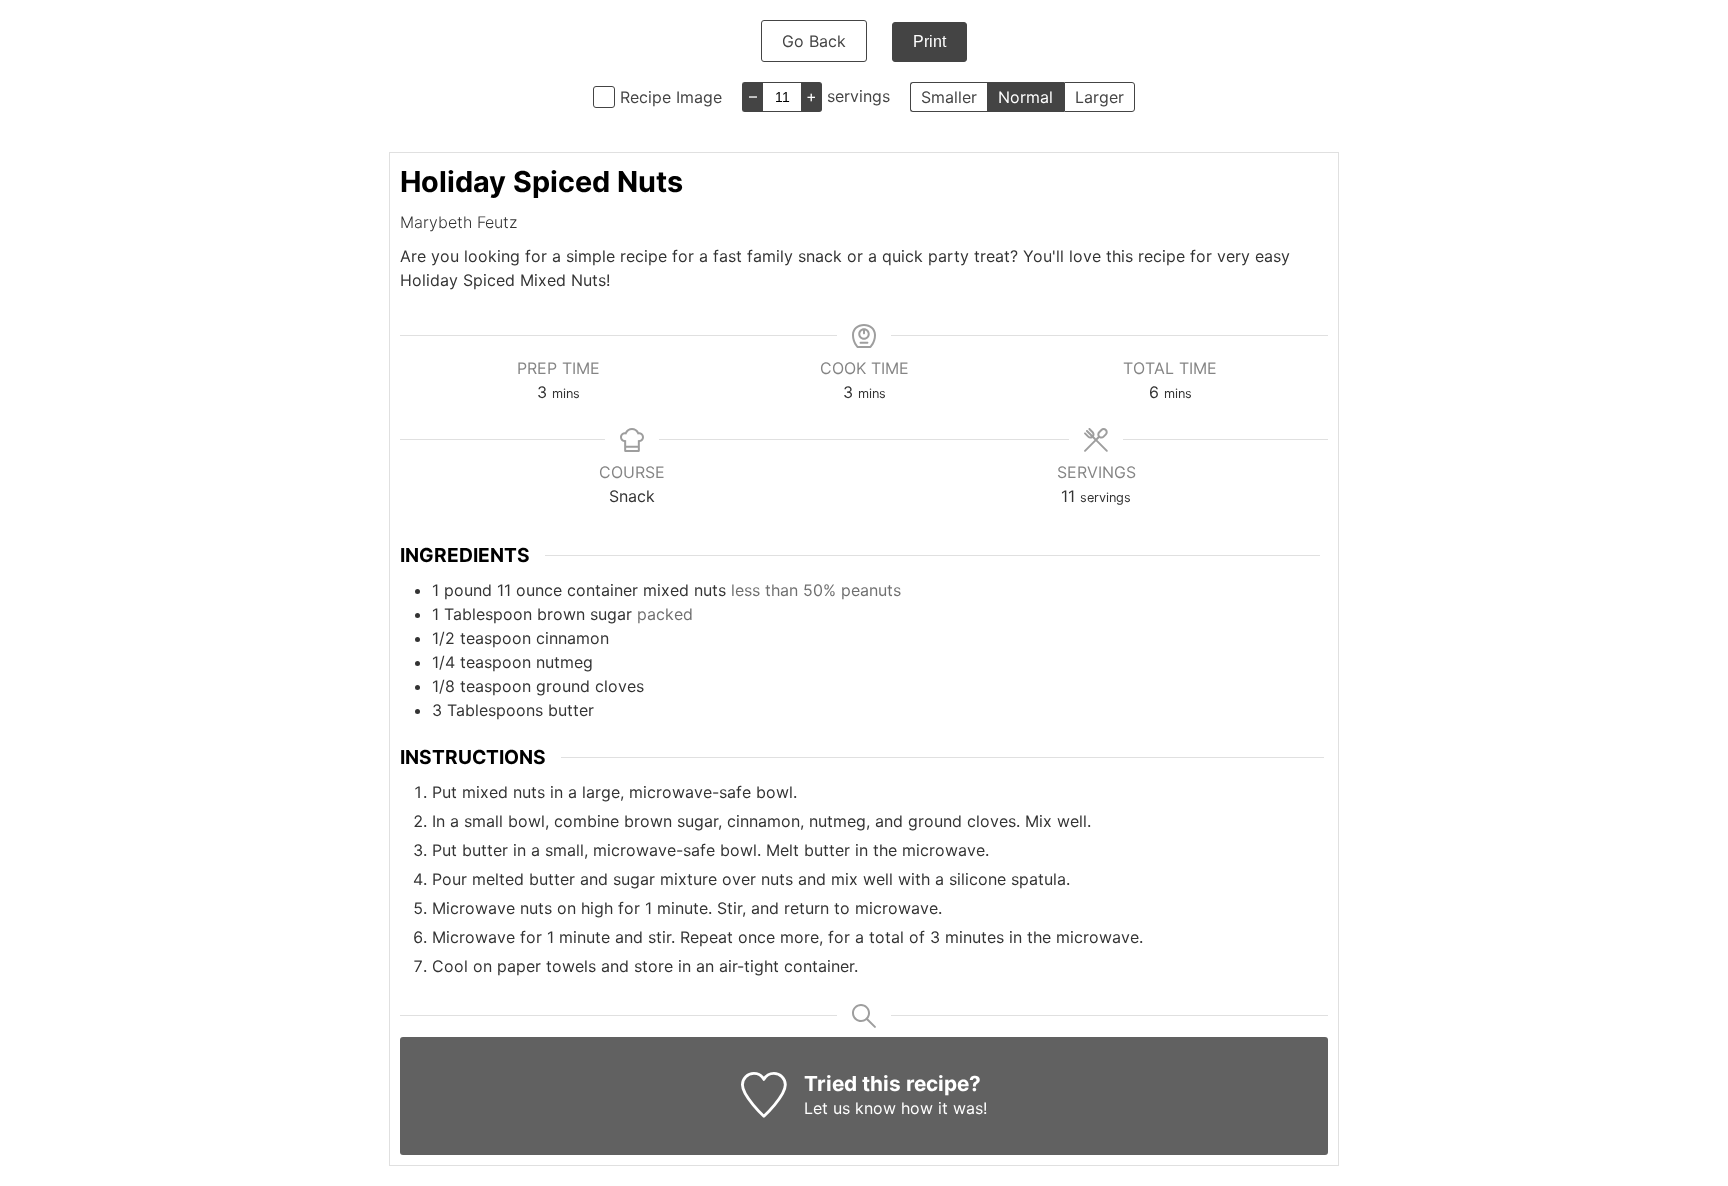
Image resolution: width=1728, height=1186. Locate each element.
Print (929, 41)
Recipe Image (671, 97)
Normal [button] (1025, 97)
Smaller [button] (949, 97)
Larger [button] (1099, 97)
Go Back (814, 41)
